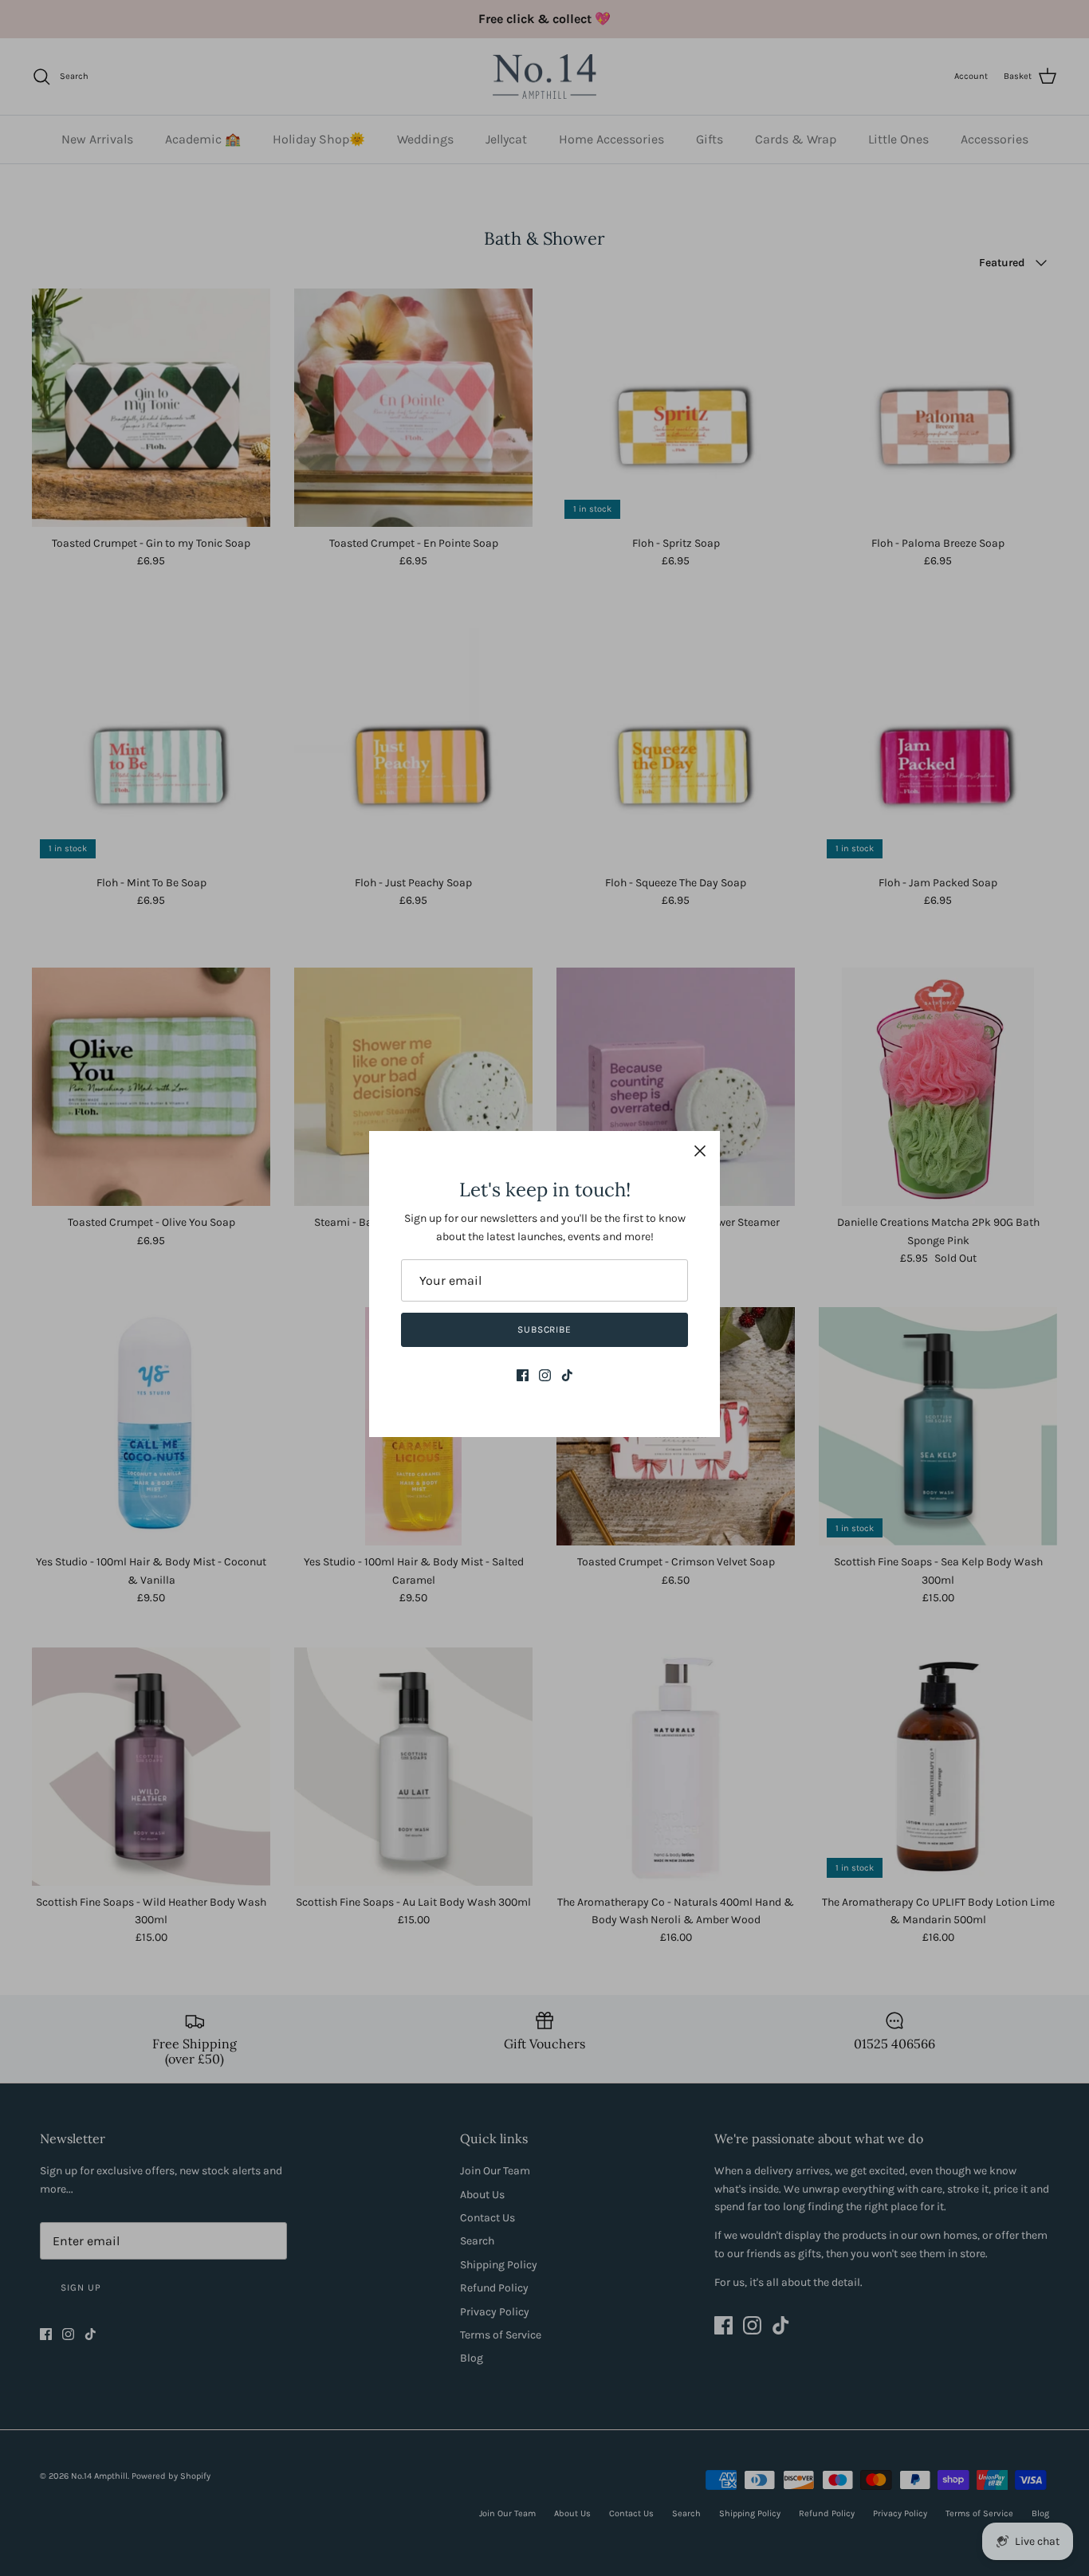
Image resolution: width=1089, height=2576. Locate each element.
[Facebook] (523, 1375)
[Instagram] (545, 1375)
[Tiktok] (567, 1375)
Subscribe (545, 1329)
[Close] (700, 1151)
